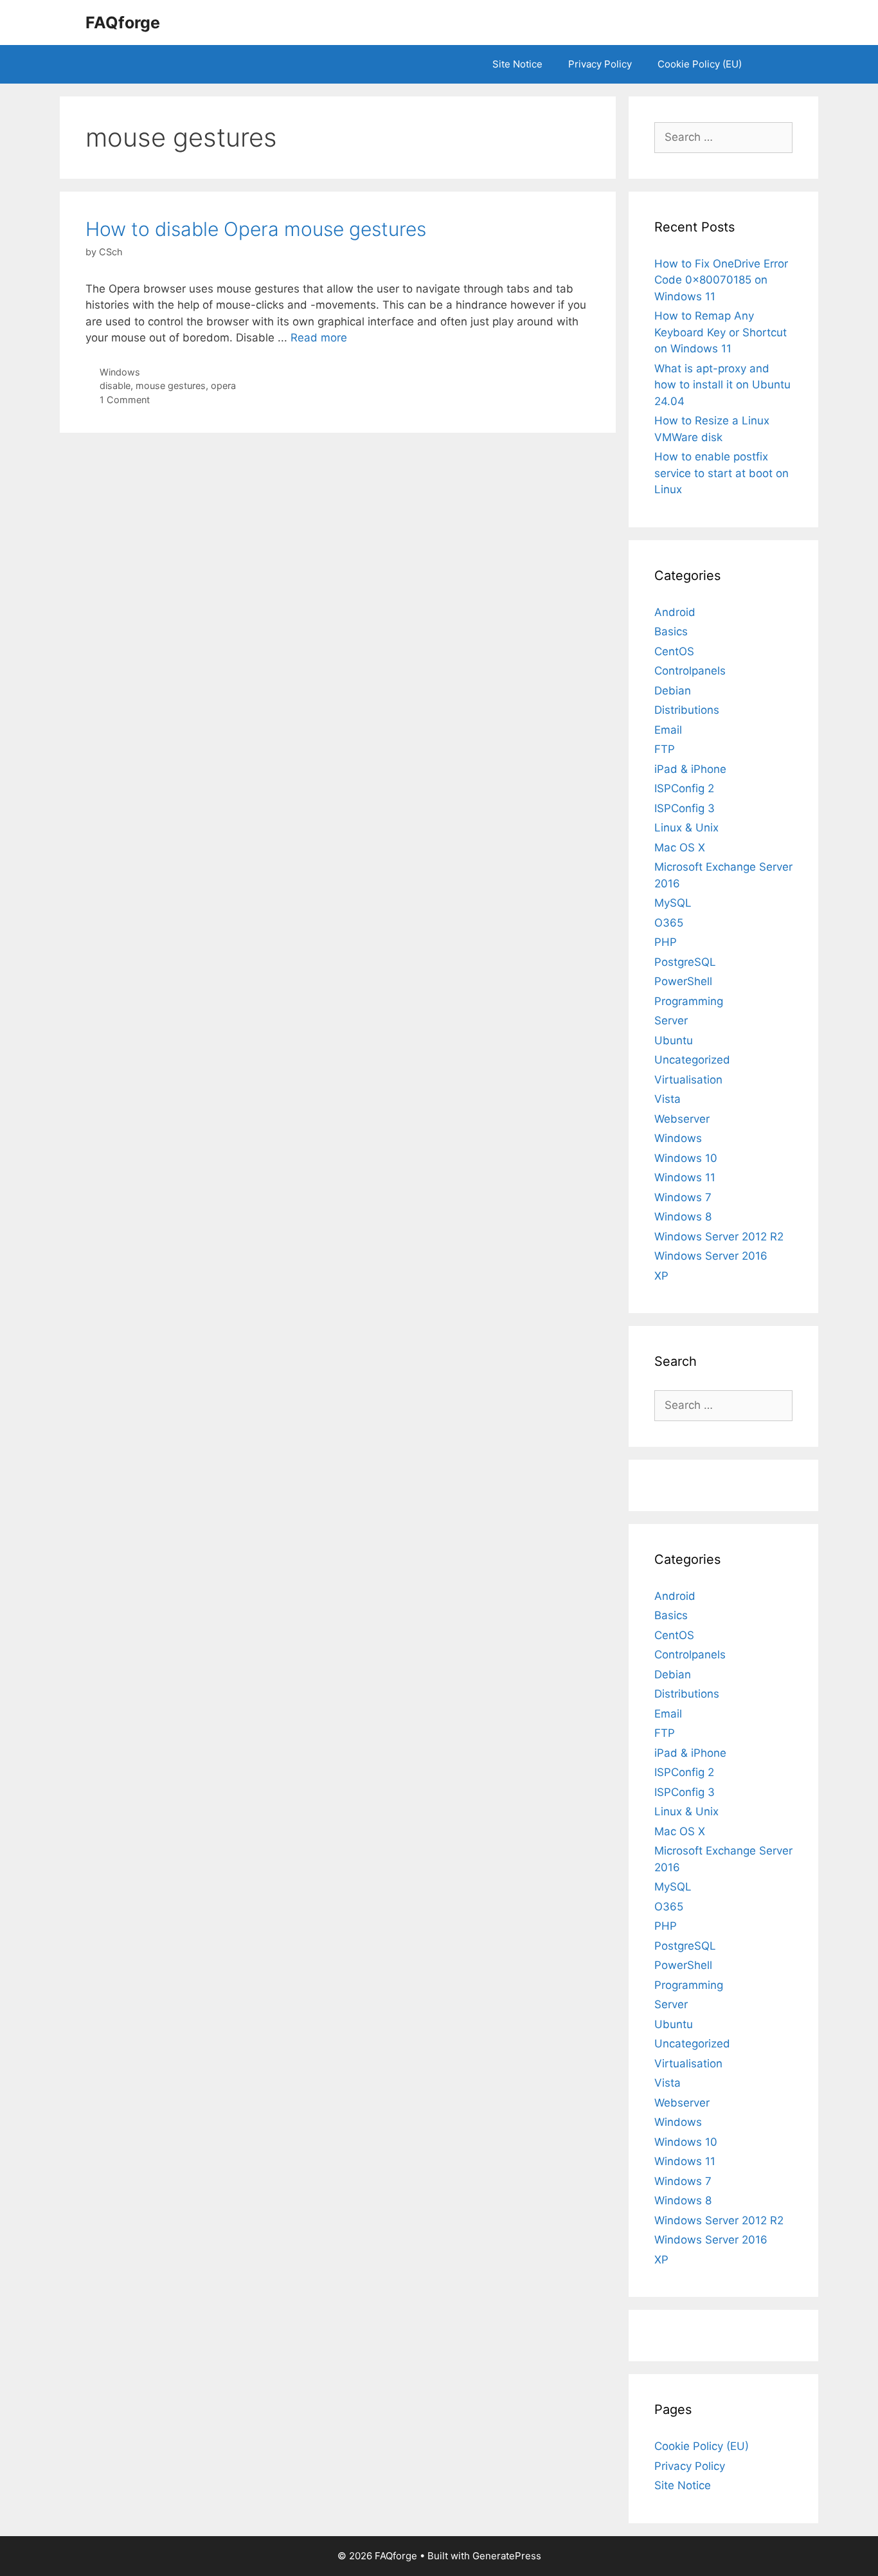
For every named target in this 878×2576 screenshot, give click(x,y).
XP (661, 1276)
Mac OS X (680, 848)
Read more (319, 338)
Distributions (687, 710)
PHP (666, 942)
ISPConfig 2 (684, 788)
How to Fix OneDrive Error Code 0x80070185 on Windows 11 (721, 280)
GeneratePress (507, 2556)
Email (668, 730)
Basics (671, 631)
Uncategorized (692, 1060)
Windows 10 (686, 1158)
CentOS (674, 651)
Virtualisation (688, 1080)
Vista (667, 1099)
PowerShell (683, 981)
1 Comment (125, 400)
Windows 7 (683, 1197)
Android (675, 612)
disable (115, 385)
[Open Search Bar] (774, 64)
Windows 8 (683, 1217)
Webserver (682, 1119)
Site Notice (517, 64)
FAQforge (123, 23)
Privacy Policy (600, 64)
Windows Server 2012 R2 (719, 1237)
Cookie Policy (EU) (700, 64)
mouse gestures (171, 385)
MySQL (673, 903)
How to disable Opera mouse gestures (256, 229)
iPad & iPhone (690, 769)
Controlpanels (690, 671)
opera (223, 385)
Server (671, 1020)
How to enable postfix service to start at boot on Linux (721, 473)
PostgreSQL (685, 962)
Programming (689, 1001)
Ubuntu (674, 1040)
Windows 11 (685, 1177)
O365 (669, 923)
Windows (120, 372)
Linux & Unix (686, 828)
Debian (673, 691)
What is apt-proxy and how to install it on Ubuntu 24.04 (722, 385)
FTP (665, 749)
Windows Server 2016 (711, 1256)
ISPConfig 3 (685, 808)
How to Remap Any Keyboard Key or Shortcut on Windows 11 (721, 332)
